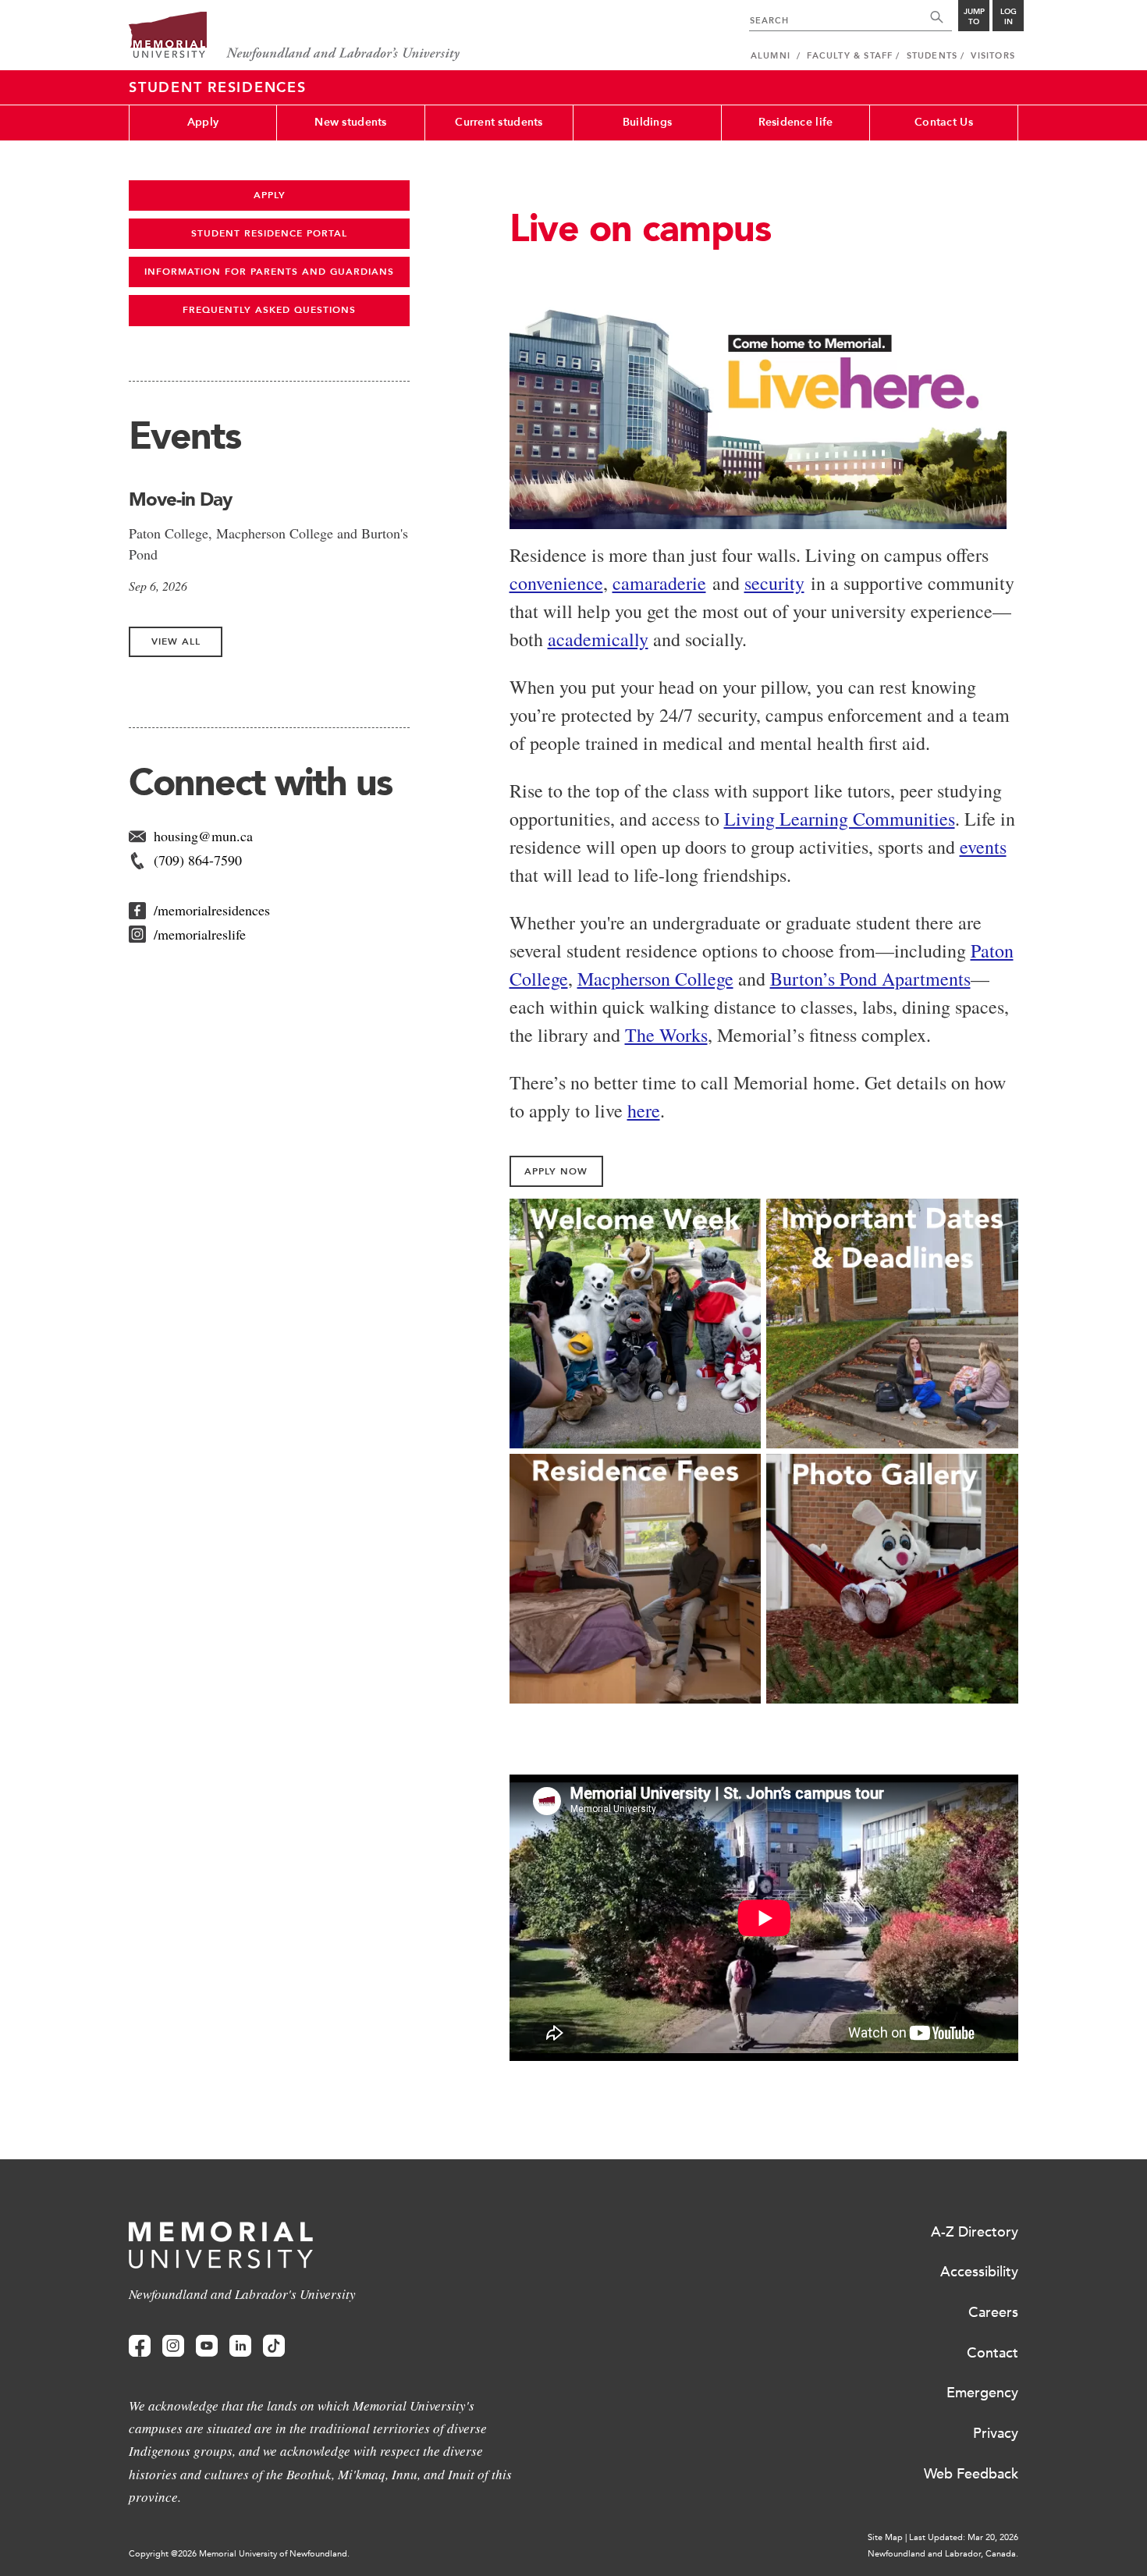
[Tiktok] (274, 2346)
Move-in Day (180, 499)
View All (176, 641)
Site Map (885, 2537)
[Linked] (240, 2346)
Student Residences (218, 87)
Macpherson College (655, 979)
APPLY (270, 195)
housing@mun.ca (203, 836)
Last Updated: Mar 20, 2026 (964, 2537)
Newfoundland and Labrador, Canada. (943, 2554)
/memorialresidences (212, 910)
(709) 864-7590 (198, 860)
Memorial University (295, 37)
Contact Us (944, 122)
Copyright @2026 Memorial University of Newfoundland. (239, 2554)
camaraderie (659, 583)
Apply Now (556, 1171)
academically (598, 639)
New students (350, 122)
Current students (499, 122)
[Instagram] (173, 2346)
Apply (203, 122)
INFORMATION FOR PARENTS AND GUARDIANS (269, 272)
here (644, 1110)
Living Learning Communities (840, 819)
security (774, 583)
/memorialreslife (200, 934)
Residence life (796, 122)
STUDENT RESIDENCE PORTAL (269, 233)
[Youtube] (207, 2346)
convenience (556, 583)
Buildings (648, 122)
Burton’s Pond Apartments (870, 979)
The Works (666, 1035)
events (983, 847)
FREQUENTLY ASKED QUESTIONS (269, 310)
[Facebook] (140, 2346)
